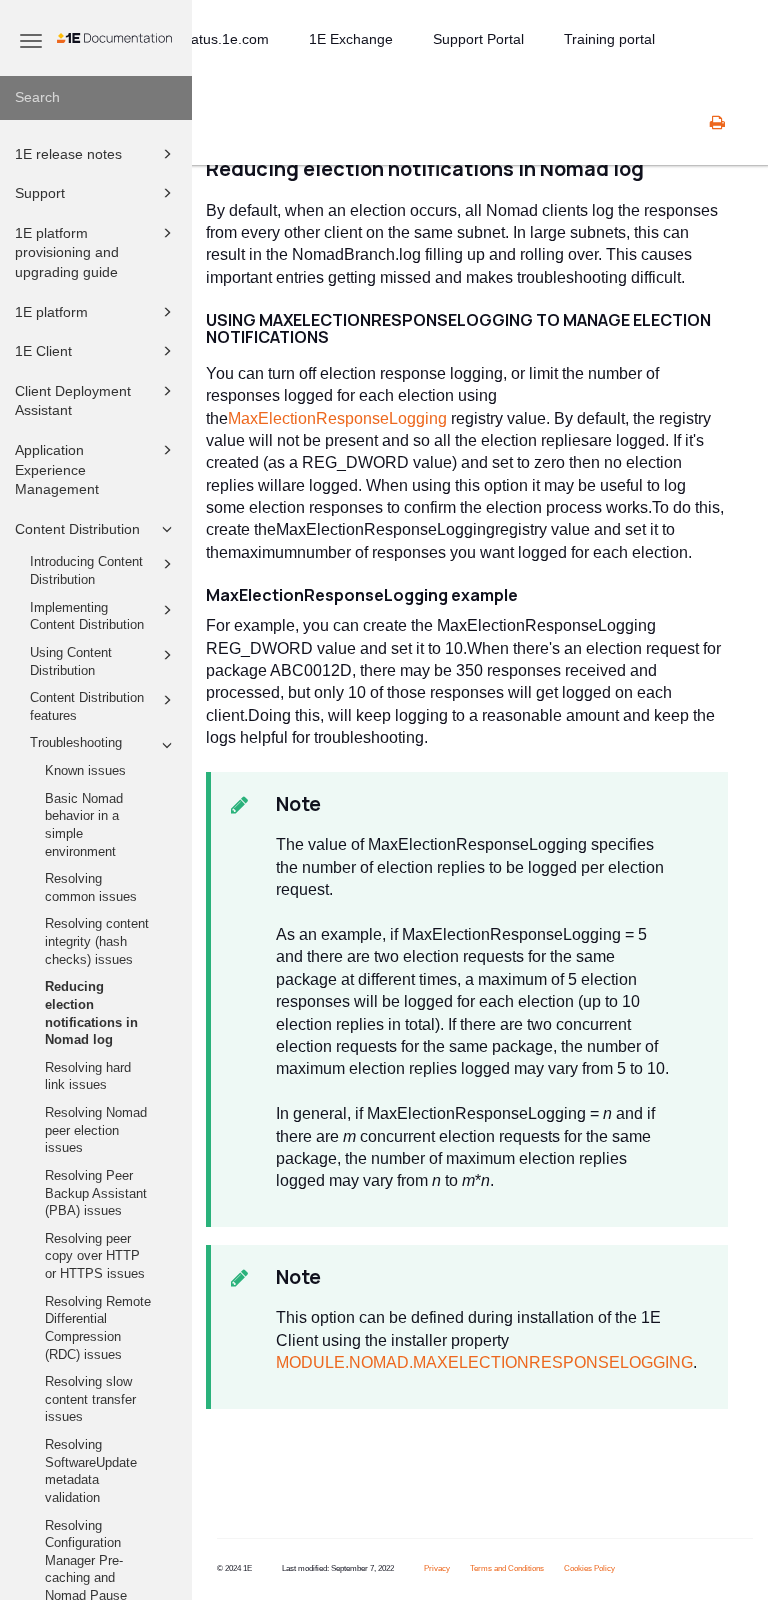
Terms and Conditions (507, 1568)
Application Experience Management (57, 469)
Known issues (85, 771)
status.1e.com (224, 39)
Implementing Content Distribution (87, 617)
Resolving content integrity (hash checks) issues (97, 941)
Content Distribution (77, 529)
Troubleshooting (76, 743)
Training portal (609, 39)
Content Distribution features (87, 707)
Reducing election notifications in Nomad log (91, 1013)
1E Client (43, 351)
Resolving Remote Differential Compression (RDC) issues (98, 1328)
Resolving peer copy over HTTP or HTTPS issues (95, 1256)
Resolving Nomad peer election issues (96, 1130)
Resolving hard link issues (88, 1077)
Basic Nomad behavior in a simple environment (84, 825)
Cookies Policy (589, 1568)
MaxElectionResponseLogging (339, 418)
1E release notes (68, 154)
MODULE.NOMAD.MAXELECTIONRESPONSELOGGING (484, 1362)
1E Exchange (351, 39)
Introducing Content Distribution (86, 571)
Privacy (437, 1568)
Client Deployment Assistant (73, 401)
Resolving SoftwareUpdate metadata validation (91, 1471)
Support (40, 193)
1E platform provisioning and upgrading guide (67, 252)
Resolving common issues (91, 888)
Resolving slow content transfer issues (90, 1399)
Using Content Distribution (71, 662)
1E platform (51, 312)
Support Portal (478, 39)
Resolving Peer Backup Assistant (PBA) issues (96, 1193)
